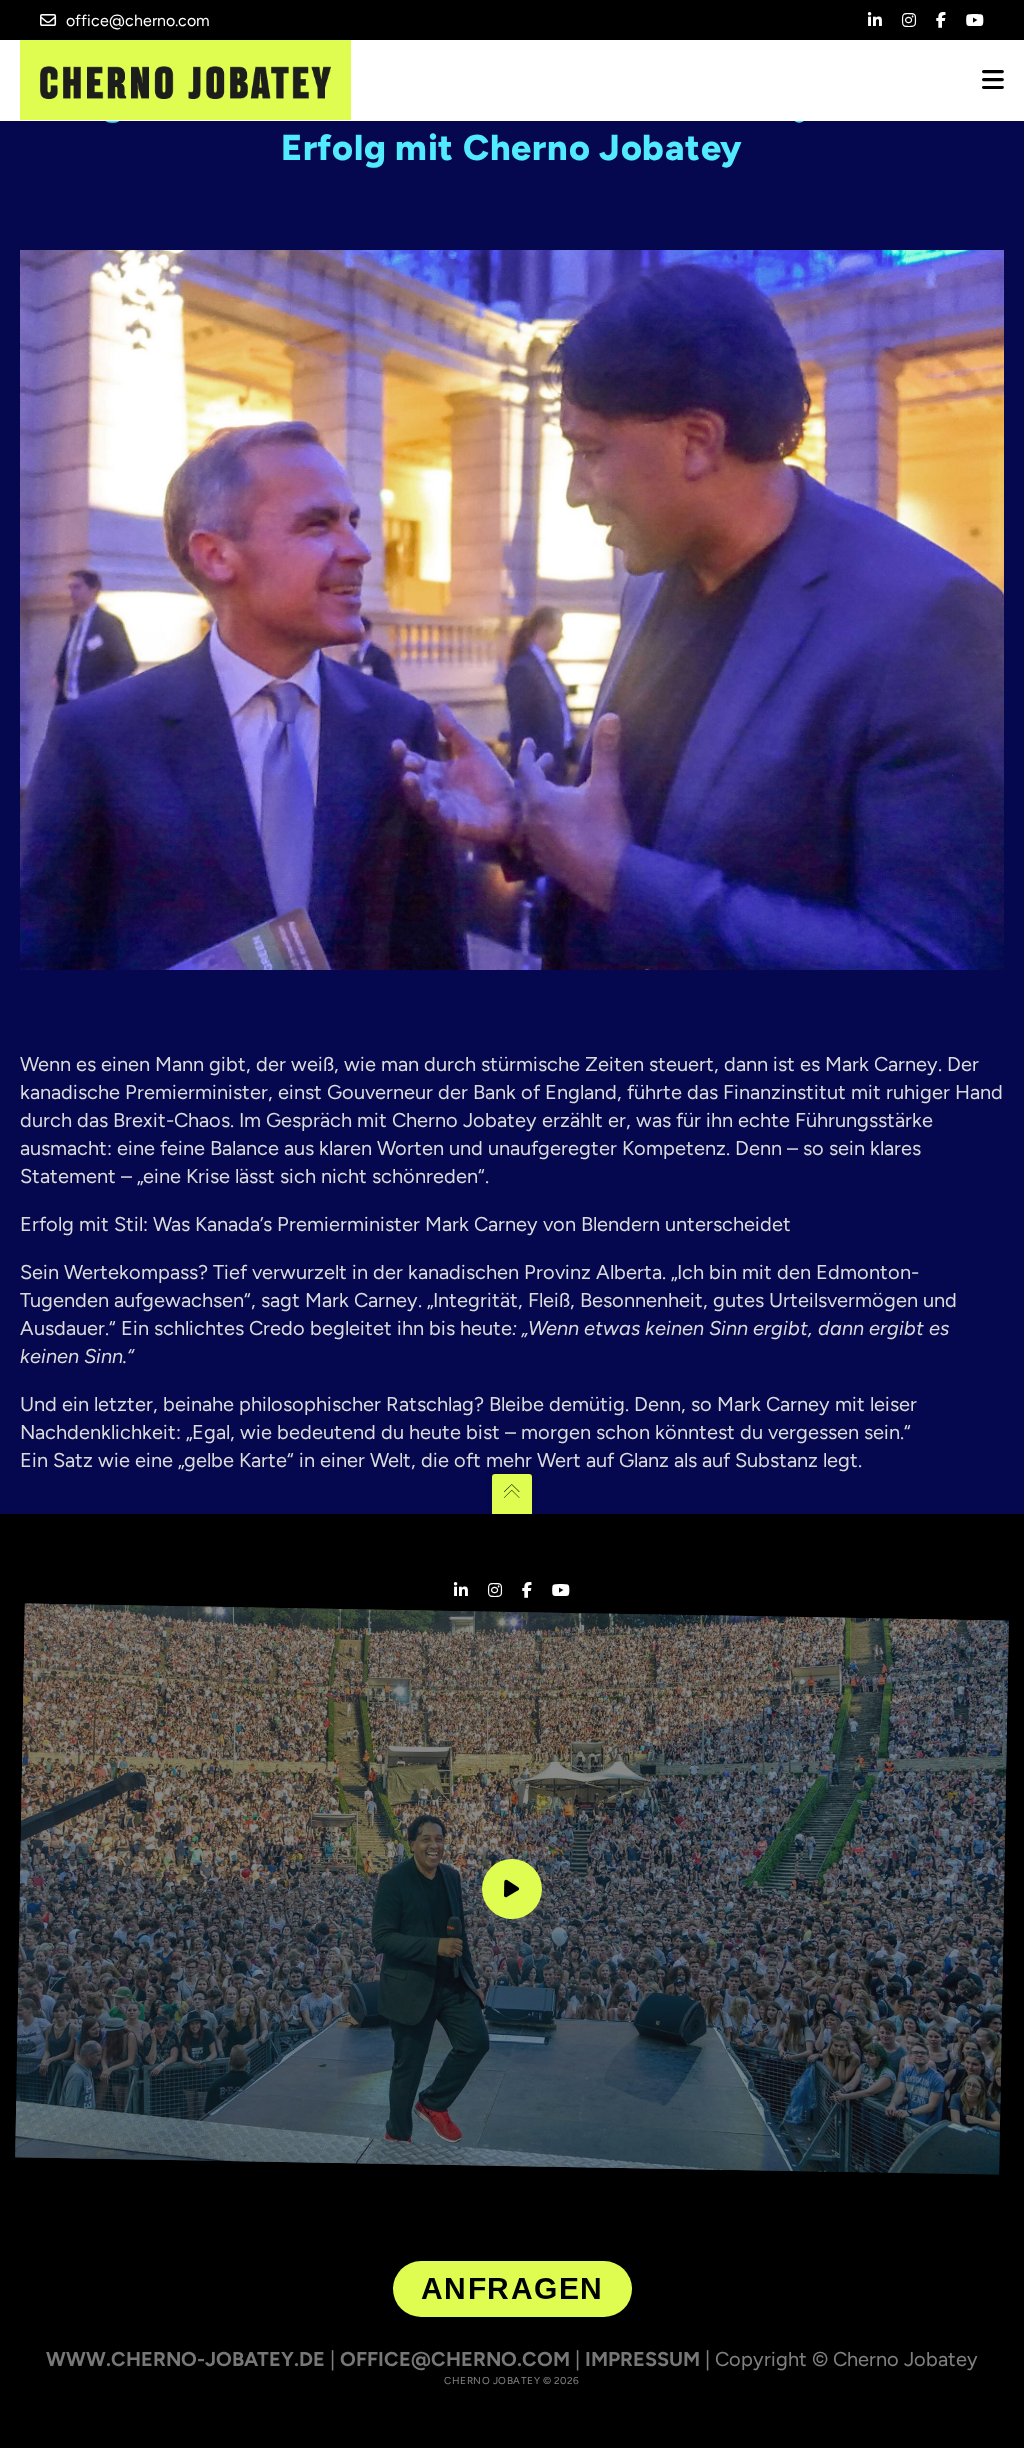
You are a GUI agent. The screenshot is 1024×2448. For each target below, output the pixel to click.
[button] (44, 2404)
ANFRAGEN (512, 2288)
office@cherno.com (138, 20)
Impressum (642, 2359)
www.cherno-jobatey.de (185, 2359)
